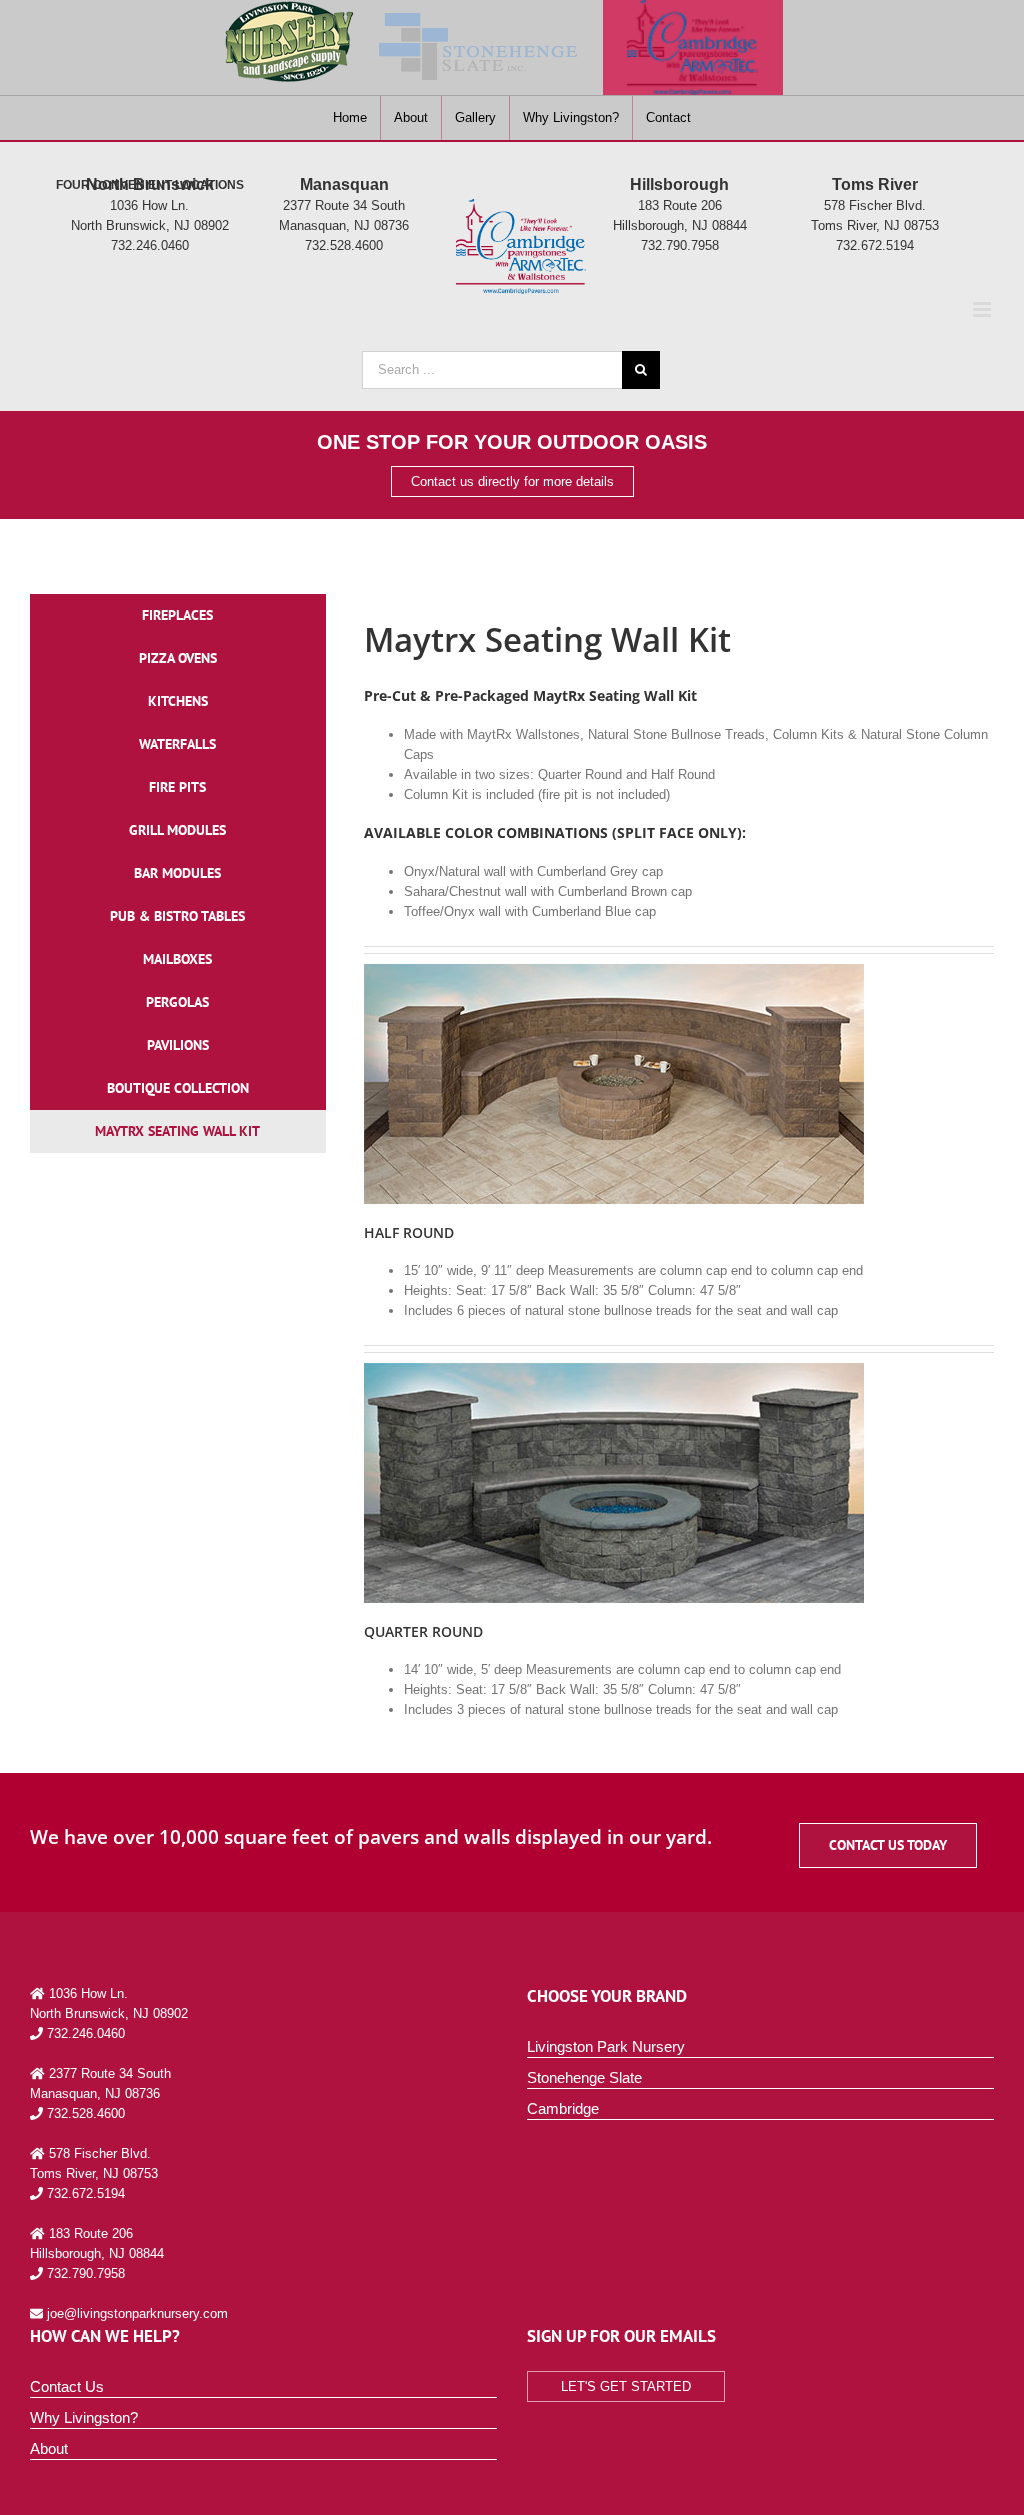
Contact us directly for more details (512, 481)
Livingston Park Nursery (606, 2046)
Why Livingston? (84, 2417)
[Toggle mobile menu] (983, 309)
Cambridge (563, 2108)
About (49, 2448)
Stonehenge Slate (584, 2077)
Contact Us (67, 2386)
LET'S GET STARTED (626, 2386)
